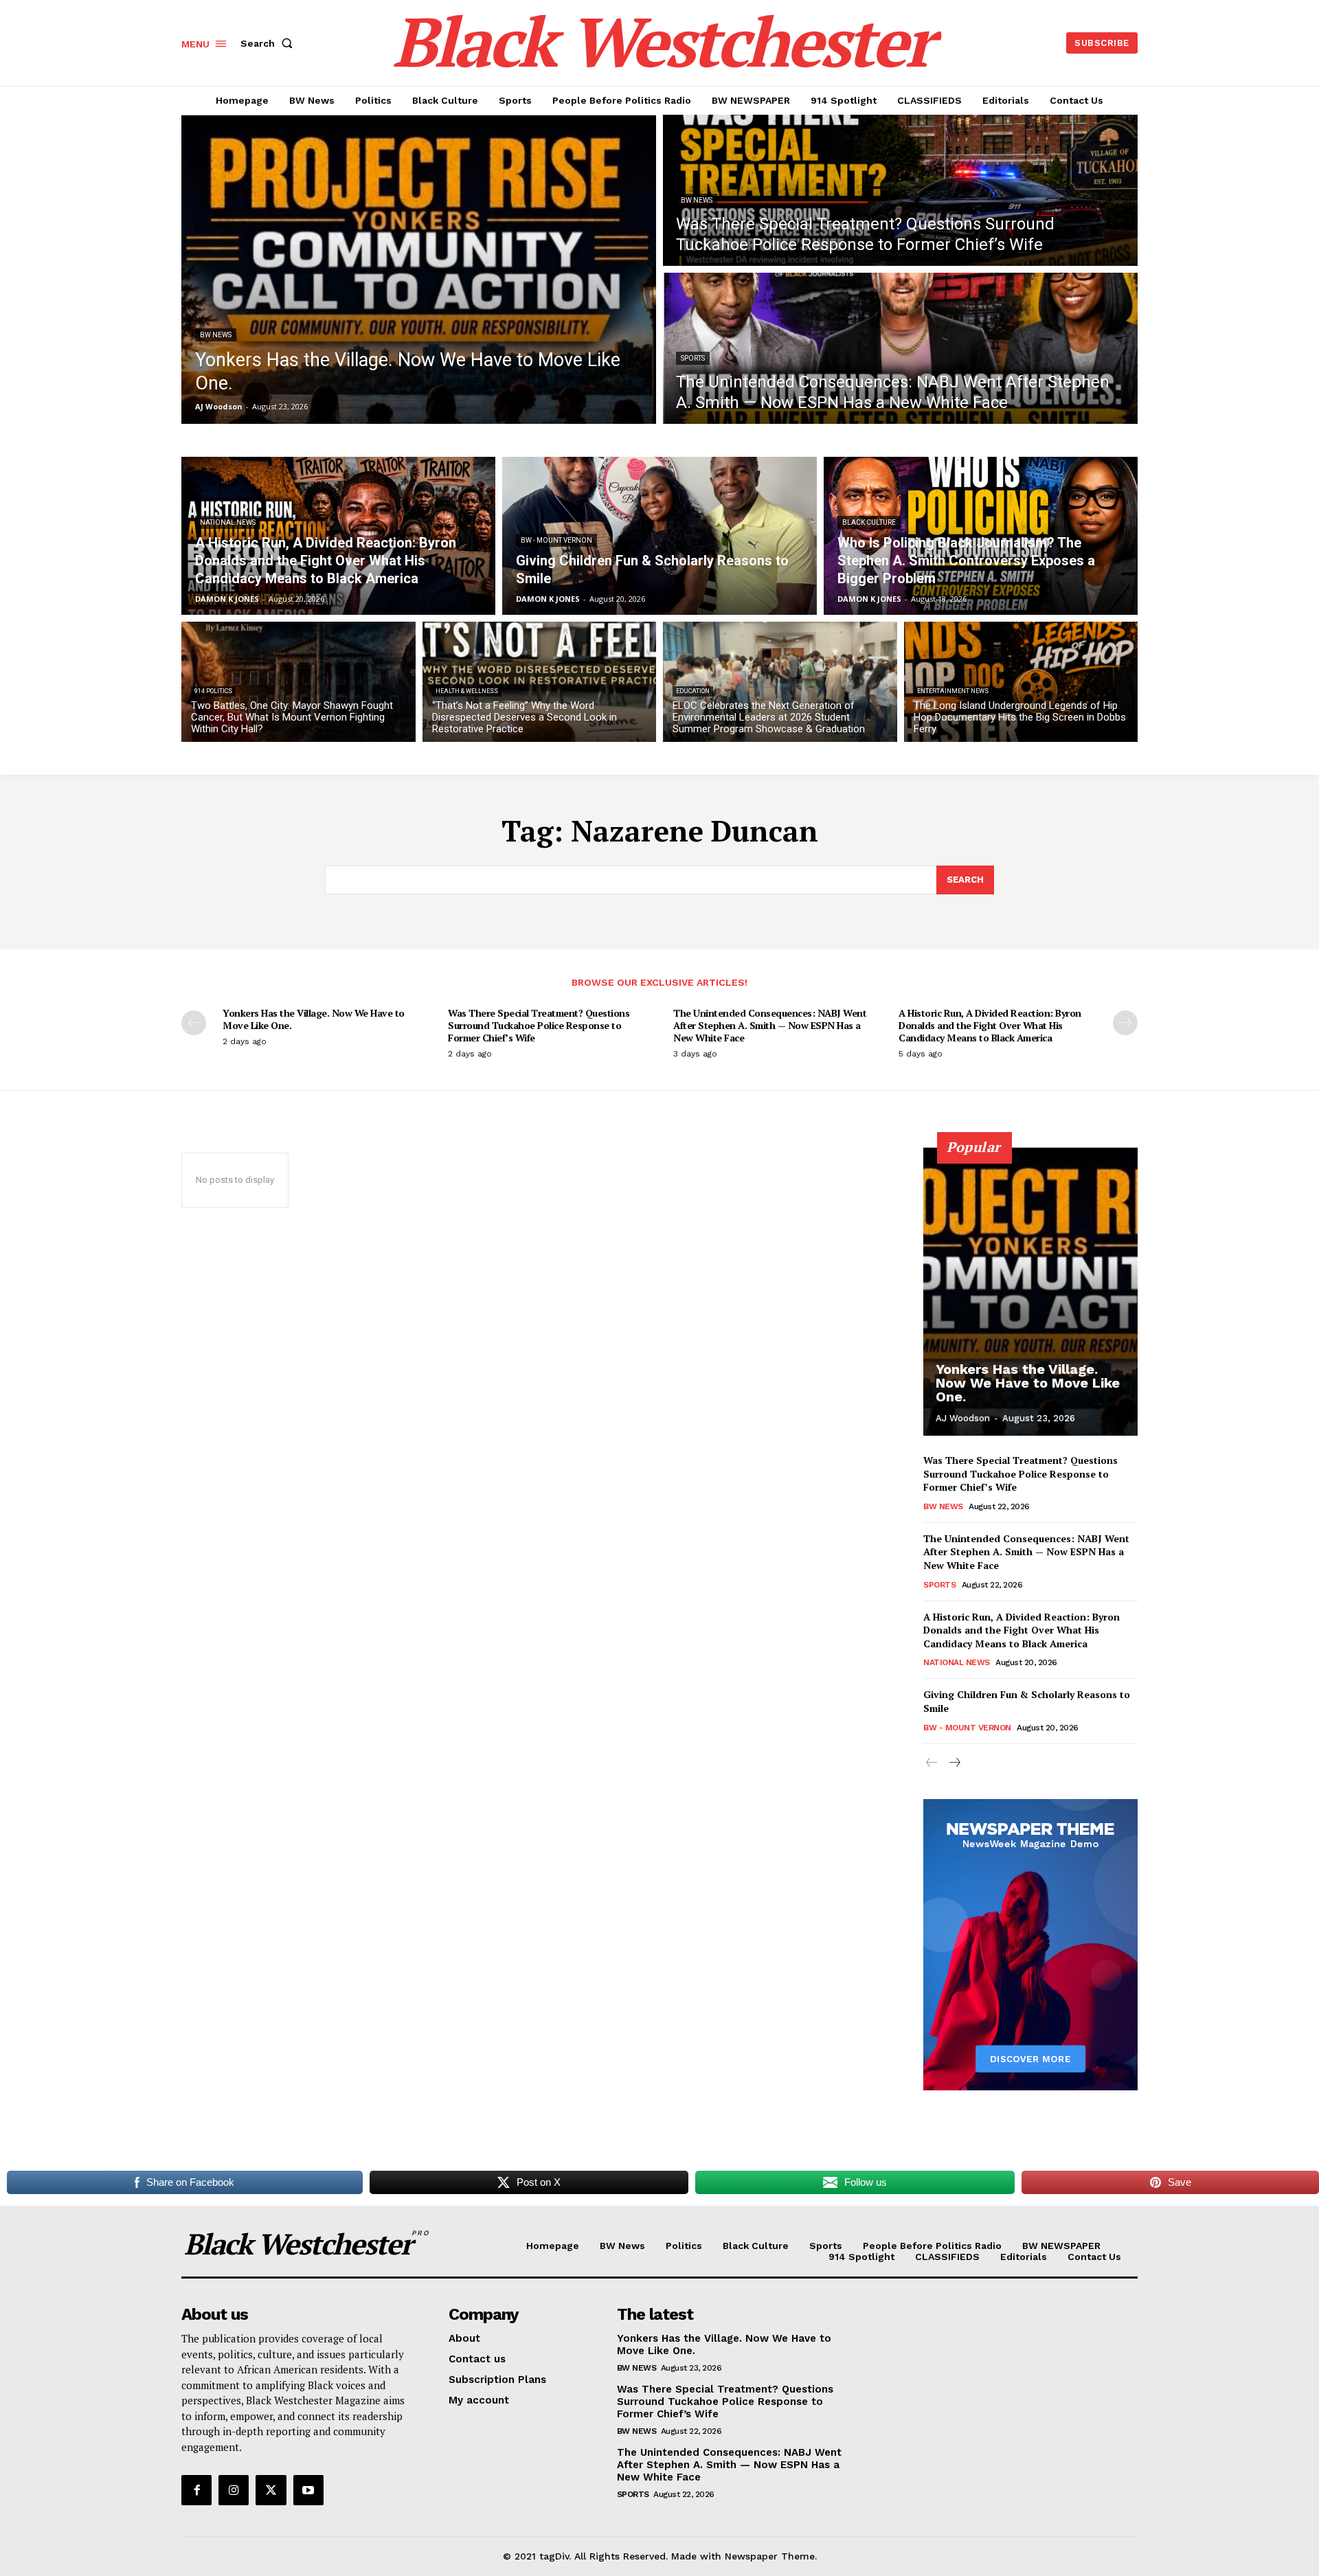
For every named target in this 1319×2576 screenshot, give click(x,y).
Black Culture (869, 522)
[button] (269, 43)
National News (228, 522)
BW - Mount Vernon (556, 540)
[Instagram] (234, 2490)
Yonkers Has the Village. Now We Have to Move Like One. (314, 1019)
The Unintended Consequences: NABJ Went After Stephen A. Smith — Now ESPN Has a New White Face (770, 1025)
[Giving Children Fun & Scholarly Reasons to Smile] (659, 536)
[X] (271, 2490)
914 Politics (213, 691)
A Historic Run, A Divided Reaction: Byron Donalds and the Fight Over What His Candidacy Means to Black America (990, 1025)
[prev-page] (194, 1023)
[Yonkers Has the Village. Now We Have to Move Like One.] (419, 269)
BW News (216, 335)
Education (693, 691)
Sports (693, 358)
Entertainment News (953, 691)
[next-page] (1125, 1023)
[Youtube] (308, 2490)
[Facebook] (196, 2490)
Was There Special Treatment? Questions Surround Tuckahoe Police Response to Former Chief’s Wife (539, 1025)
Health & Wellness (467, 691)
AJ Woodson (963, 1418)
